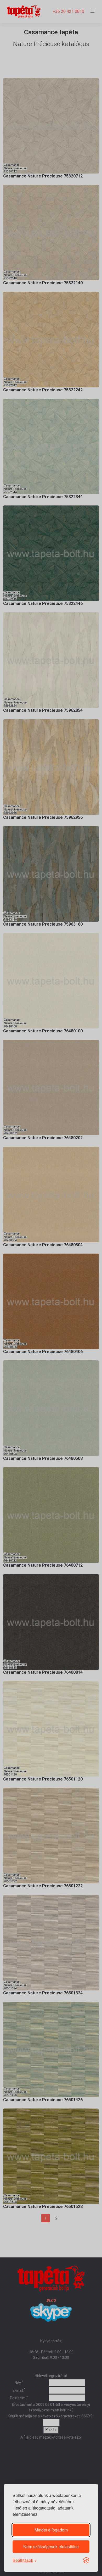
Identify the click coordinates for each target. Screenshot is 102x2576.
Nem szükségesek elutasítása (51, 2547)
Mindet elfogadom (51, 2530)
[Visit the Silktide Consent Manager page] (86, 2560)
